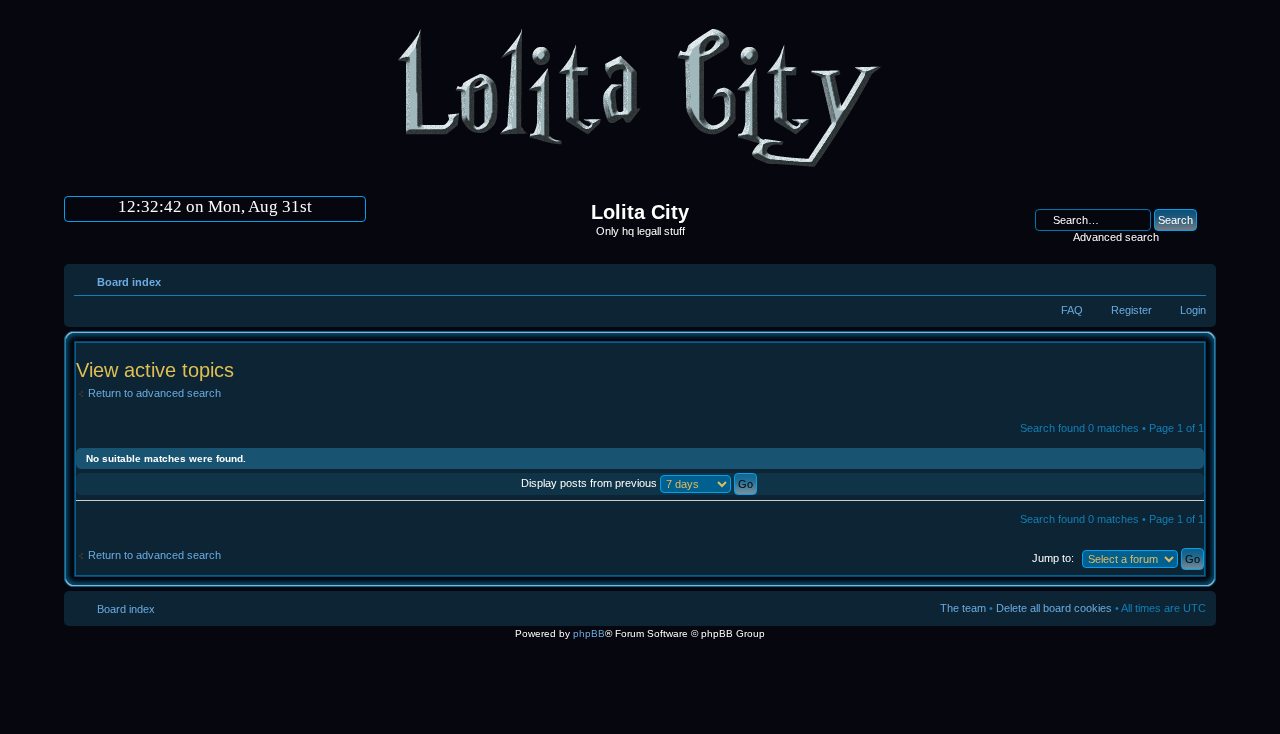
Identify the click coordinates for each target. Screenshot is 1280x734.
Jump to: (1053, 558)
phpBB (589, 633)
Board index (129, 282)
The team (963, 608)
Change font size (1191, 278)
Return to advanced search (154, 393)
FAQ (1072, 310)
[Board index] (640, 175)
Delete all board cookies (1054, 608)
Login (1193, 310)
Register (1131, 310)
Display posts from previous (590, 483)
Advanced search (1116, 237)
